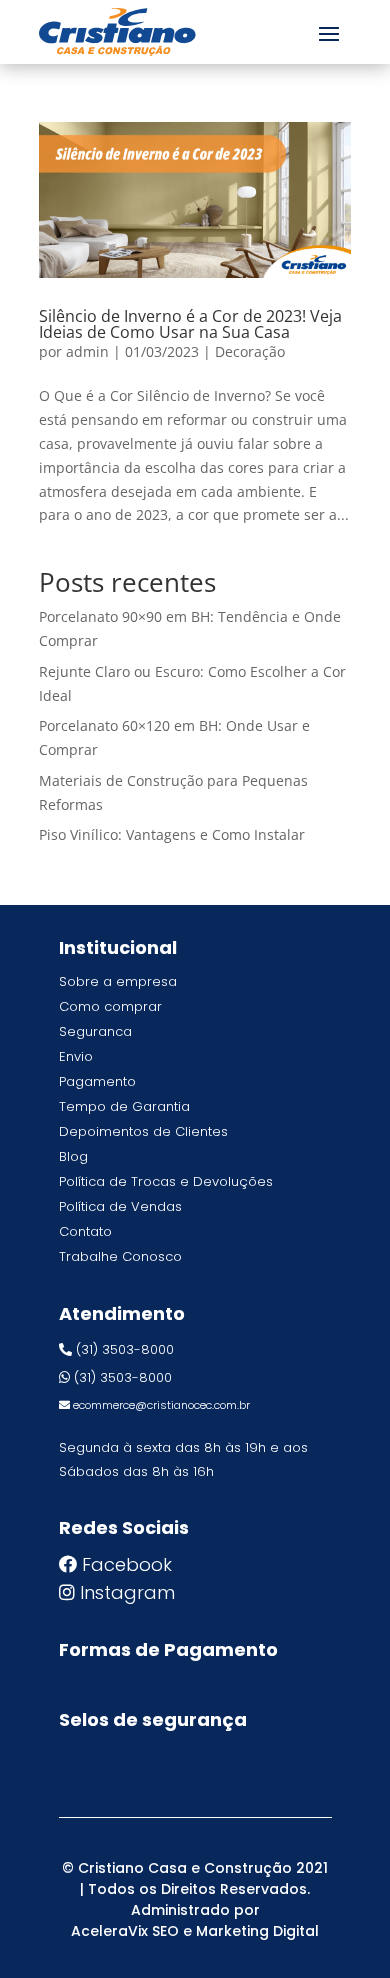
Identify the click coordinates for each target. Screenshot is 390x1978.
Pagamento (97, 1081)
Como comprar (110, 1006)
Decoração (250, 351)
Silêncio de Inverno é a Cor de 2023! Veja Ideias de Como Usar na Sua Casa (190, 324)
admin (87, 351)
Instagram (127, 1592)
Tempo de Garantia (124, 1106)
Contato (85, 1231)
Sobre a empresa (118, 981)
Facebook (127, 1564)
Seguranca (95, 1031)
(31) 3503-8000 (125, 1349)
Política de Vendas (120, 1206)
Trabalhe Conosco (120, 1256)
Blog (73, 1156)
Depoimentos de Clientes (143, 1131)
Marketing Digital (257, 1931)
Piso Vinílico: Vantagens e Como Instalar (172, 834)
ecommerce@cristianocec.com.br (161, 1405)
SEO (165, 1931)
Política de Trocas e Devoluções (166, 1181)
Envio (76, 1056)
